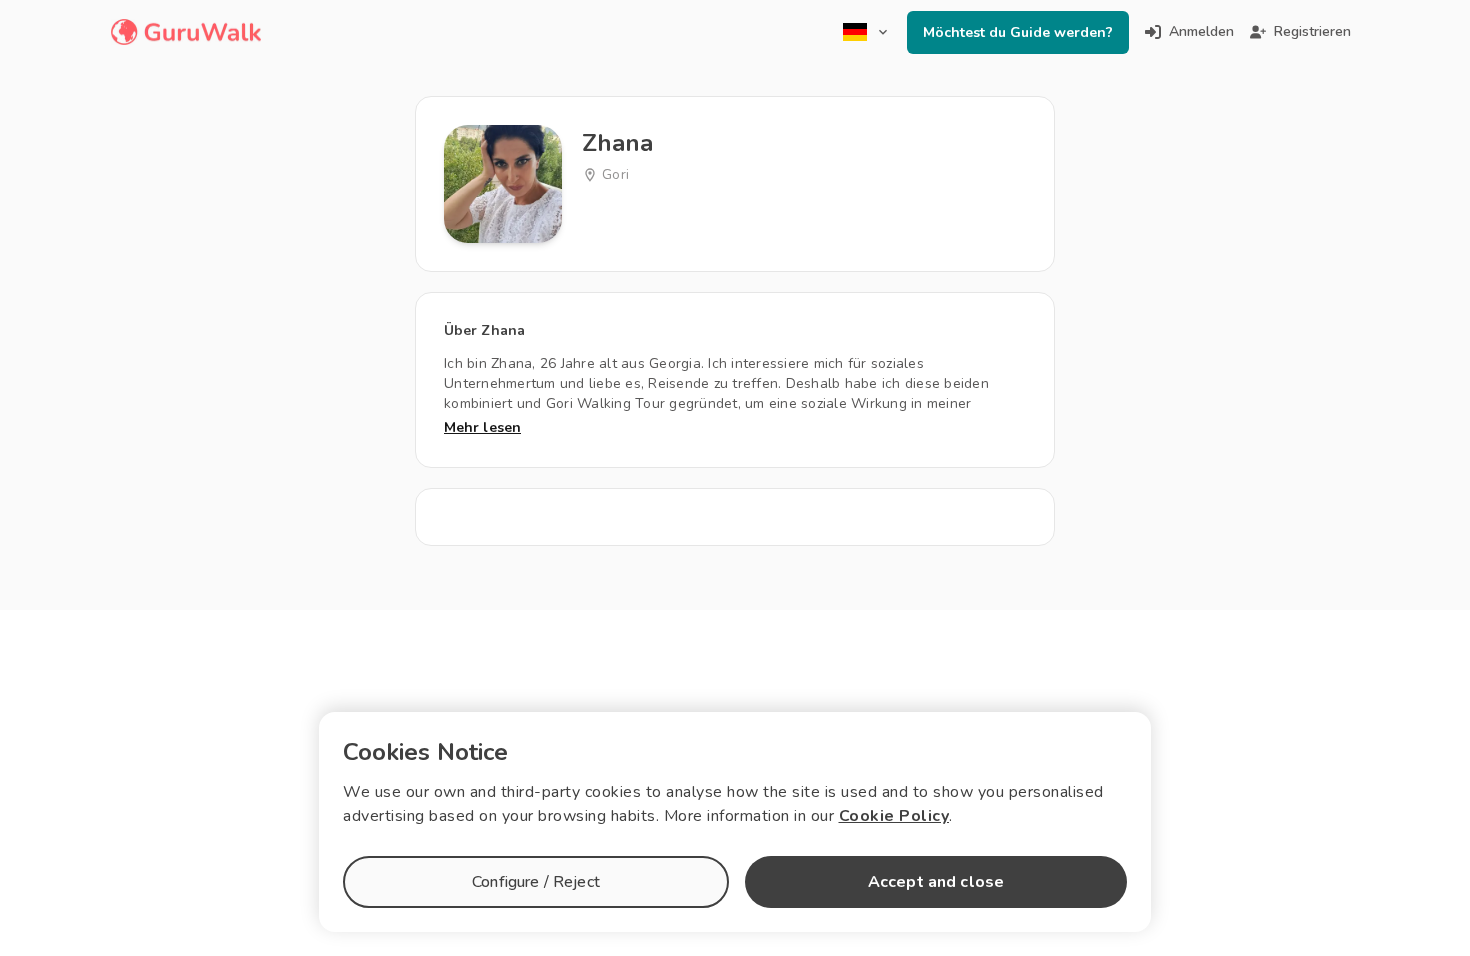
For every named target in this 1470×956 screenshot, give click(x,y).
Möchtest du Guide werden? (1018, 32)
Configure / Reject (536, 882)
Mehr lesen (482, 427)
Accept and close (936, 882)
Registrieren (1312, 31)
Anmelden (1201, 31)
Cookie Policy (894, 816)
